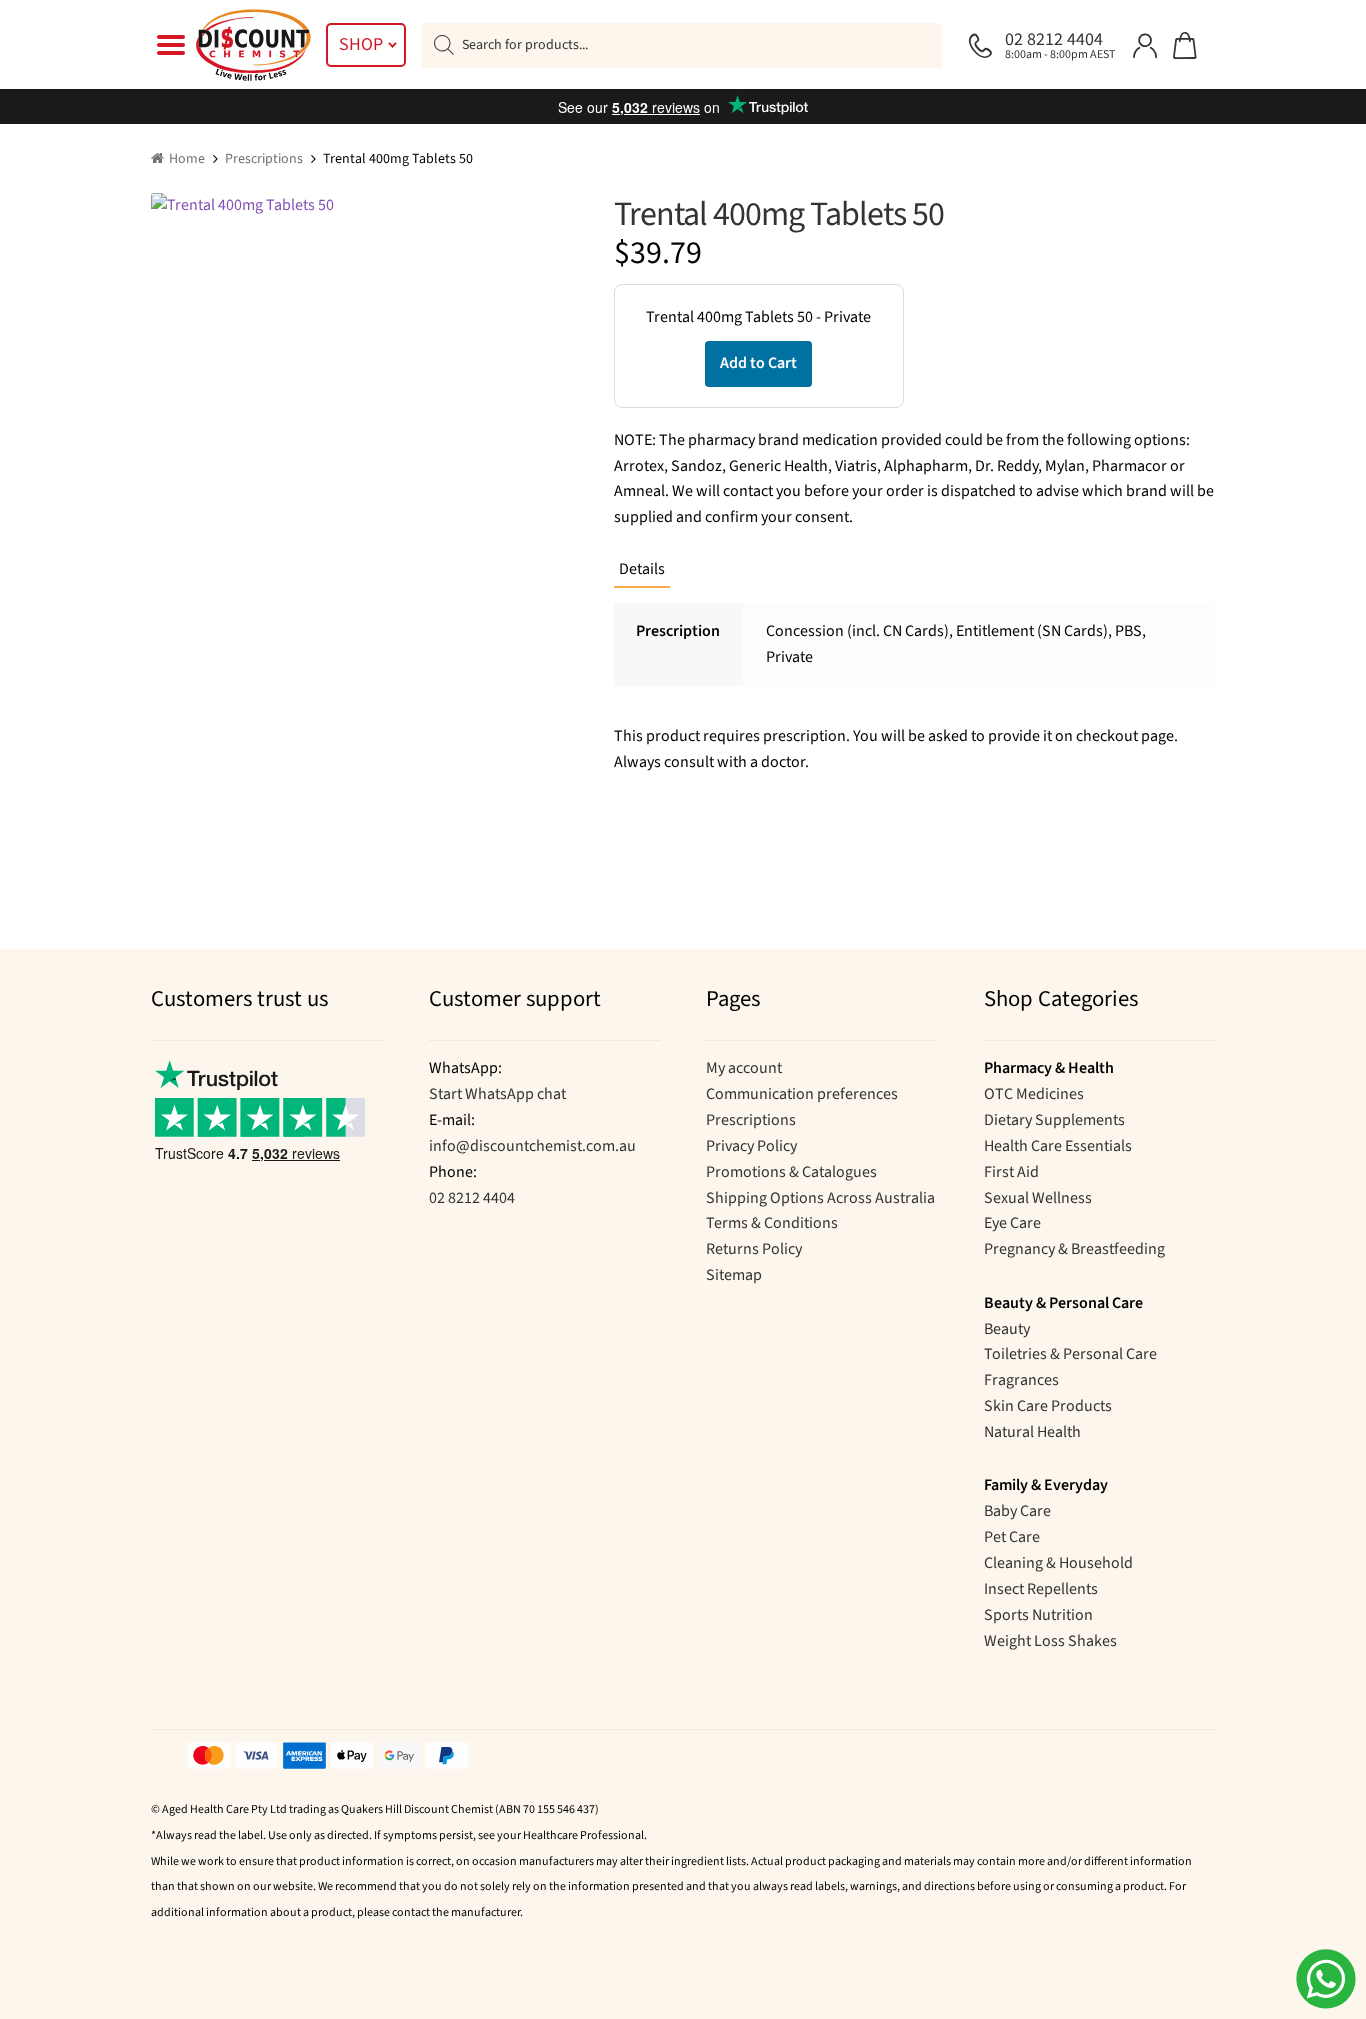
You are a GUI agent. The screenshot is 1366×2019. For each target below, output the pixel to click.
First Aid (1011, 1172)
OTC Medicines (1034, 1094)
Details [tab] (642, 569)
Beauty (1007, 1329)
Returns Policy (754, 1249)
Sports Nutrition (1038, 1615)
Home (187, 159)
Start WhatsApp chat (497, 1094)
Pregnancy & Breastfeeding (1074, 1249)
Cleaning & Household (1058, 1563)
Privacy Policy (751, 1146)
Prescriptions (264, 159)
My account (744, 1068)
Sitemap (734, 1275)
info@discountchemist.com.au (532, 1146)
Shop (361, 44)
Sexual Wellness (1038, 1198)
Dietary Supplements (1054, 1120)
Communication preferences (802, 1094)
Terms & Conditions (772, 1223)
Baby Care (1017, 1511)
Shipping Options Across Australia (820, 1198)
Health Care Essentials (1058, 1146)
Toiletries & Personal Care (1070, 1354)
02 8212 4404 (472, 1198)
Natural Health (1032, 1432)
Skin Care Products (1048, 1406)
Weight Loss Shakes (1050, 1641)
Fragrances (1021, 1380)
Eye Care (1012, 1223)
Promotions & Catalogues (791, 1172)
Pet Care (1012, 1537)
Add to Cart (758, 363)
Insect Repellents (1041, 1589)
